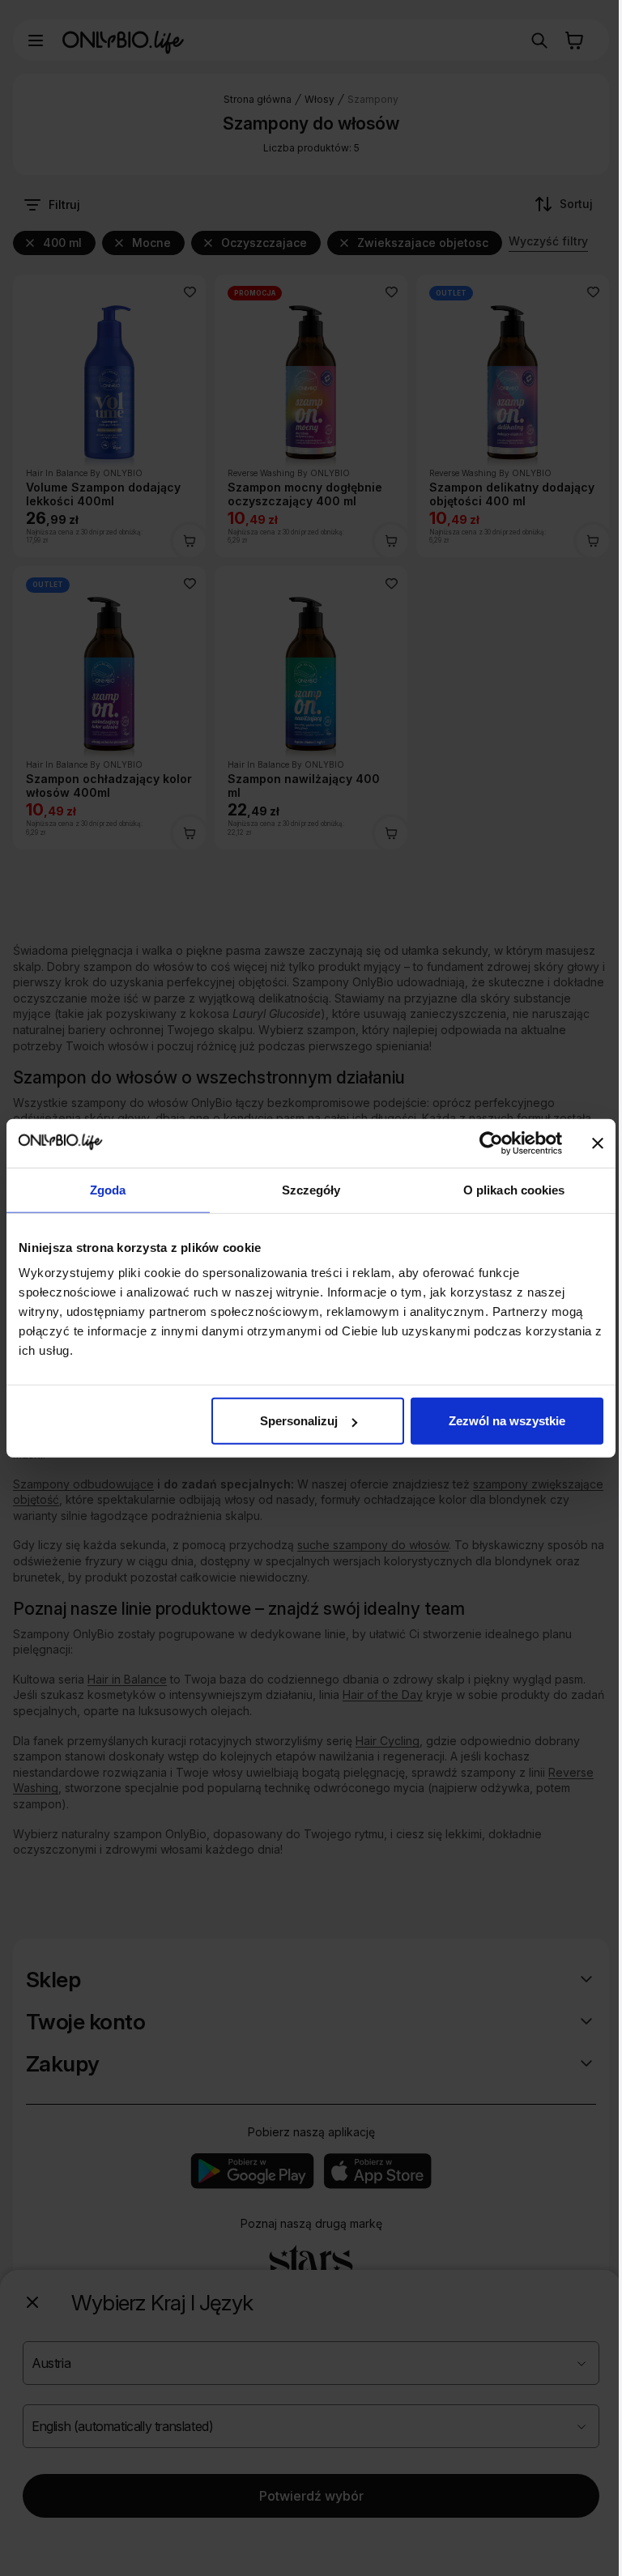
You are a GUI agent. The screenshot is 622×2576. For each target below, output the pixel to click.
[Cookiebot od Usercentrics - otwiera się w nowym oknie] (491, 1143)
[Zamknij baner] (598, 1143)
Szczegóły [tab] (311, 1189)
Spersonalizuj (299, 1421)
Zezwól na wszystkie (507, 1421)
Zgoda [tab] (108, 1189)
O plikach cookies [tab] (514, 1189)
